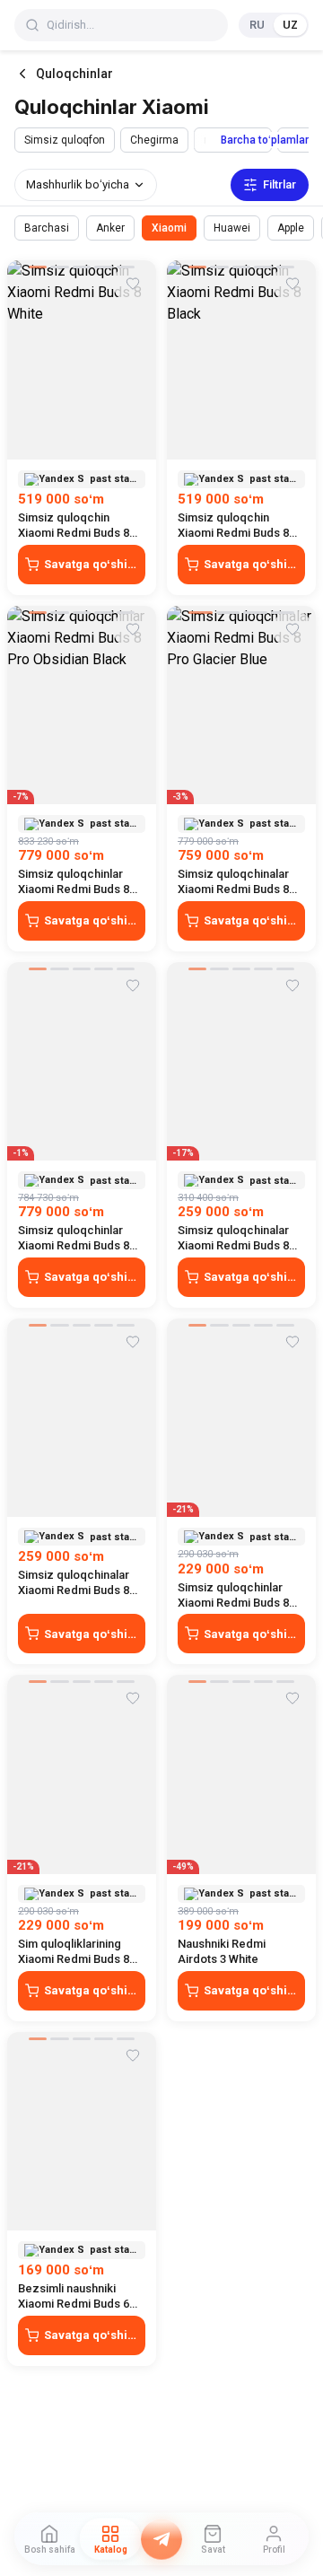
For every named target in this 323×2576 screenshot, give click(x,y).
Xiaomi (169, 228)
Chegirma (154, 140)
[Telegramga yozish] (161, 2539)
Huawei (232, 228)
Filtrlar (279, 184)
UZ (290, 25)
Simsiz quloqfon (65, 140)
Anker (110, 228)
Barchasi (47, 228)
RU (257, 25)
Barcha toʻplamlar (265, 140)
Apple (291, 228)
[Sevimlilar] (133, 284)
